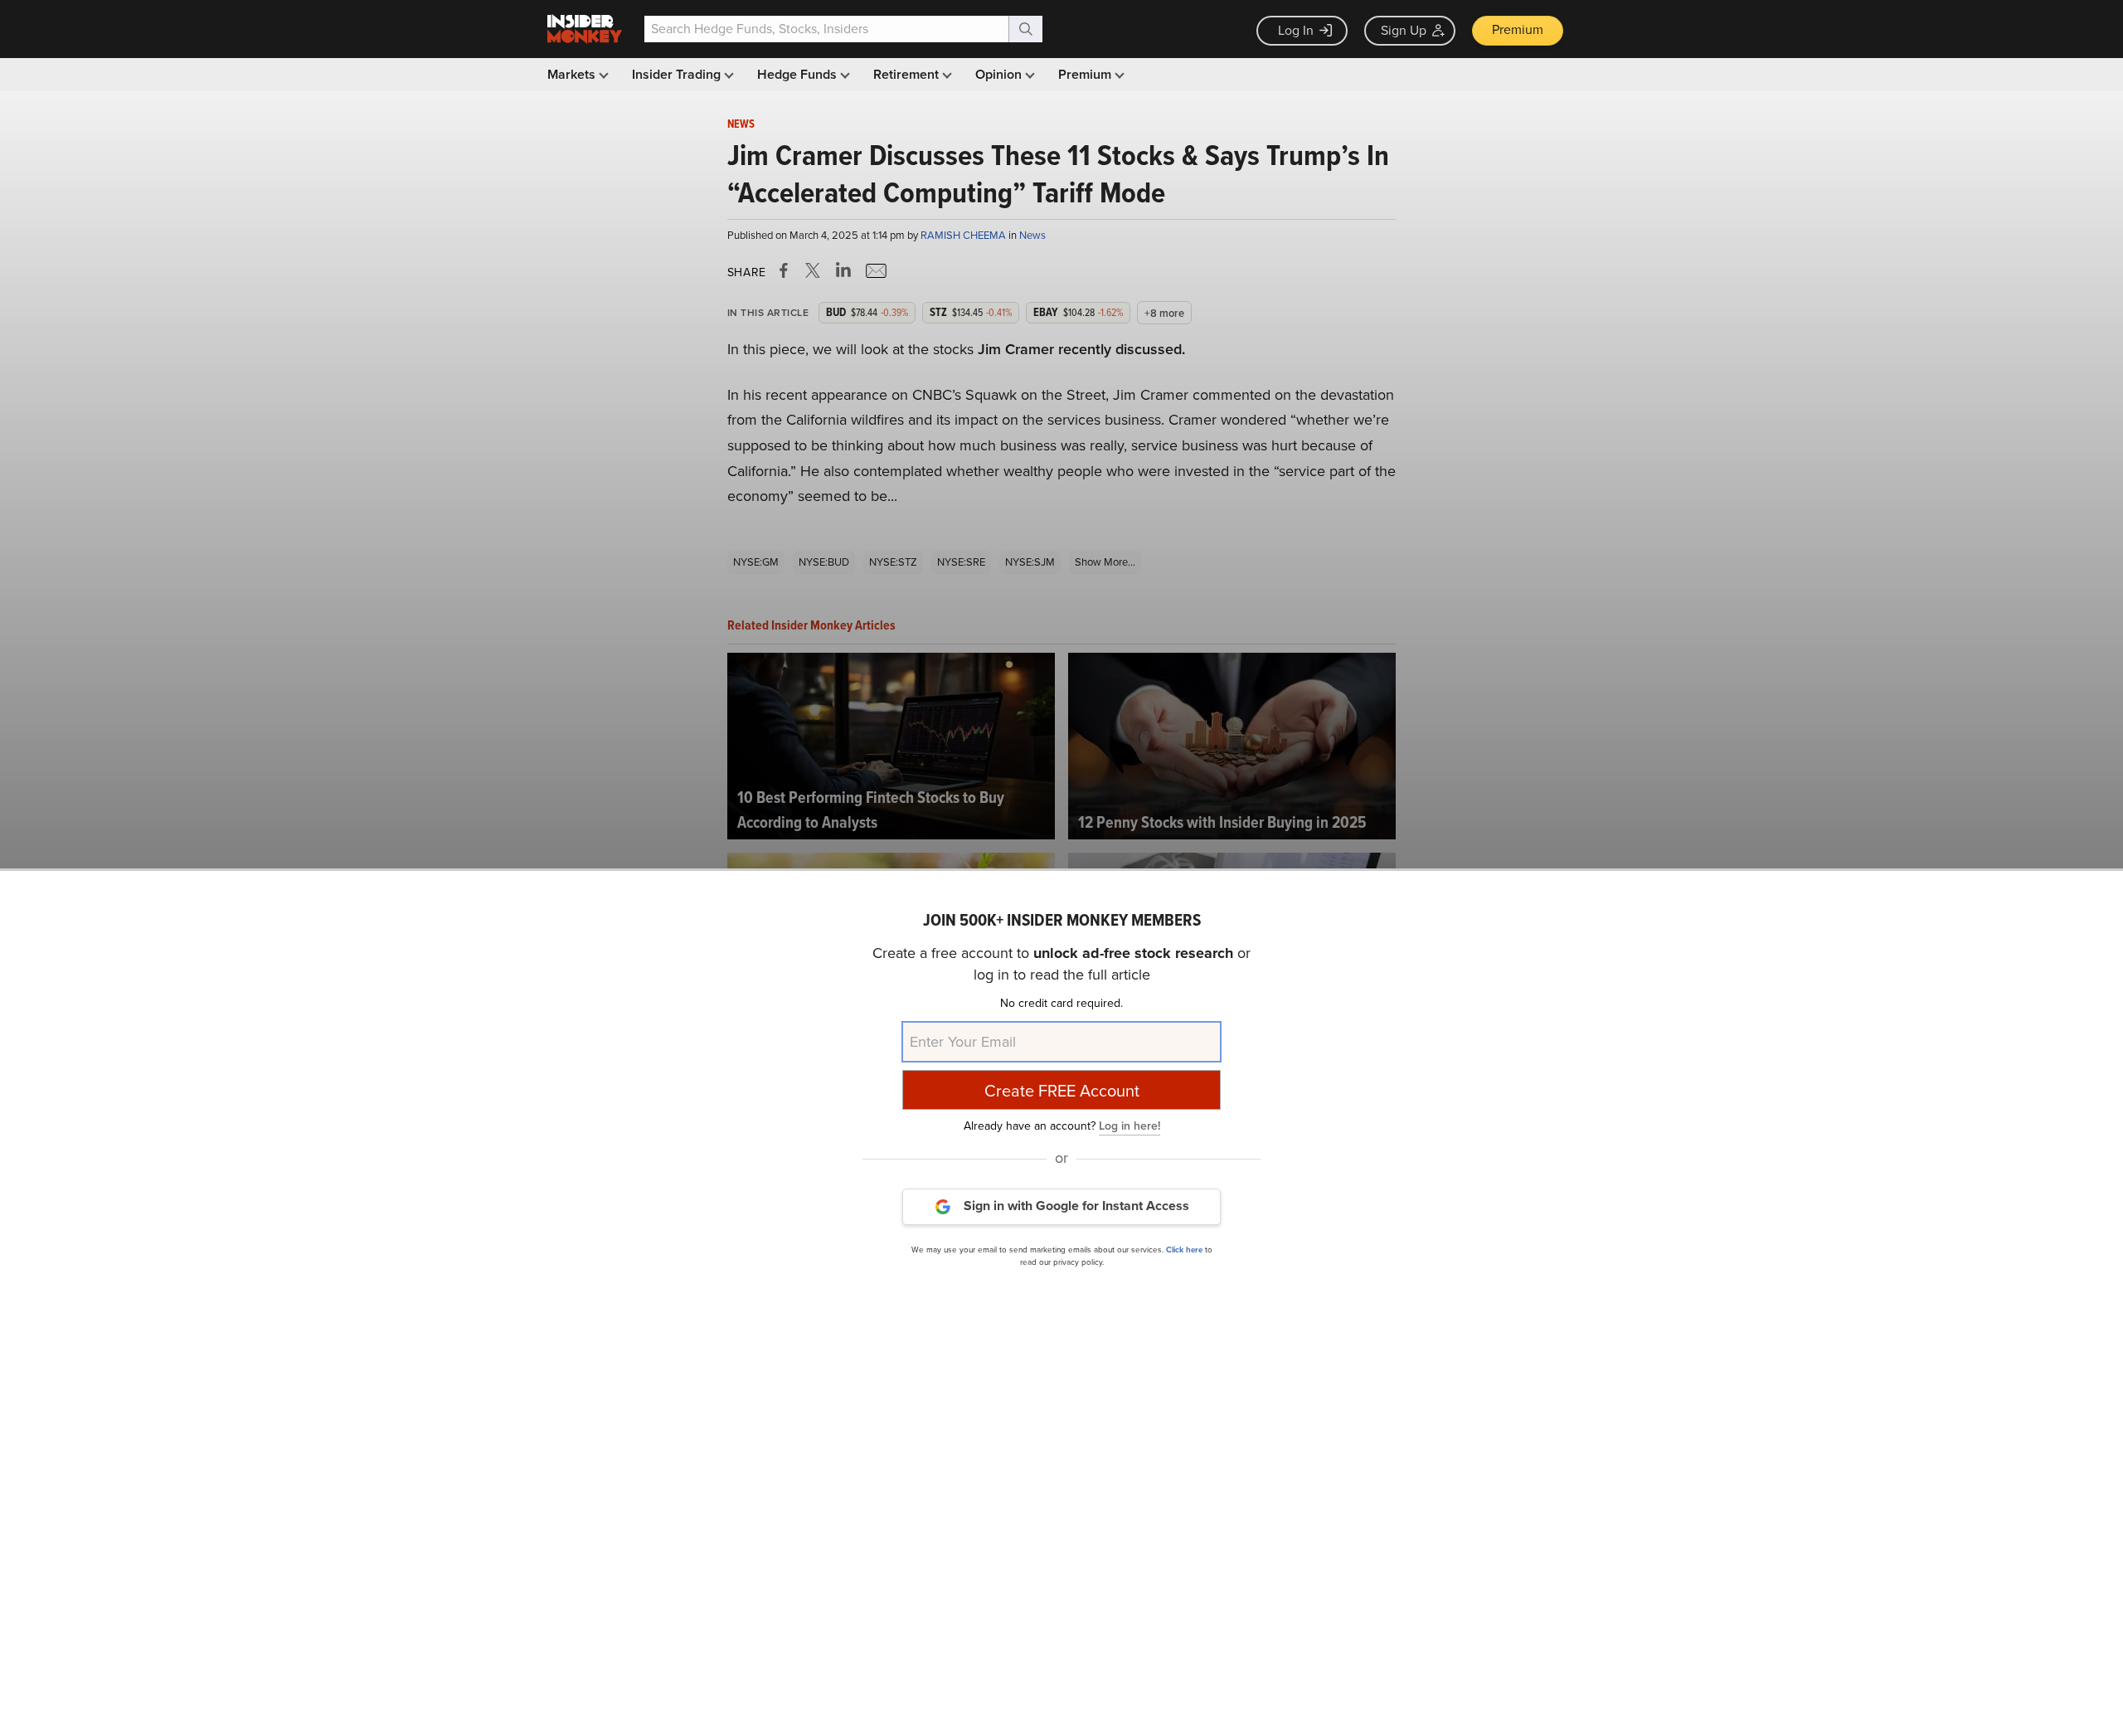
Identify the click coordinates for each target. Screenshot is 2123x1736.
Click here (1184, 1249)
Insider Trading (678, 74)
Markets (573, 74)
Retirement (908, 74)
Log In (1296, 30)
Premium (1518, 29)
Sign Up (1404, 30)
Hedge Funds (799, 74)
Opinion (1000, 74)
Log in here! (1130, 1125)
